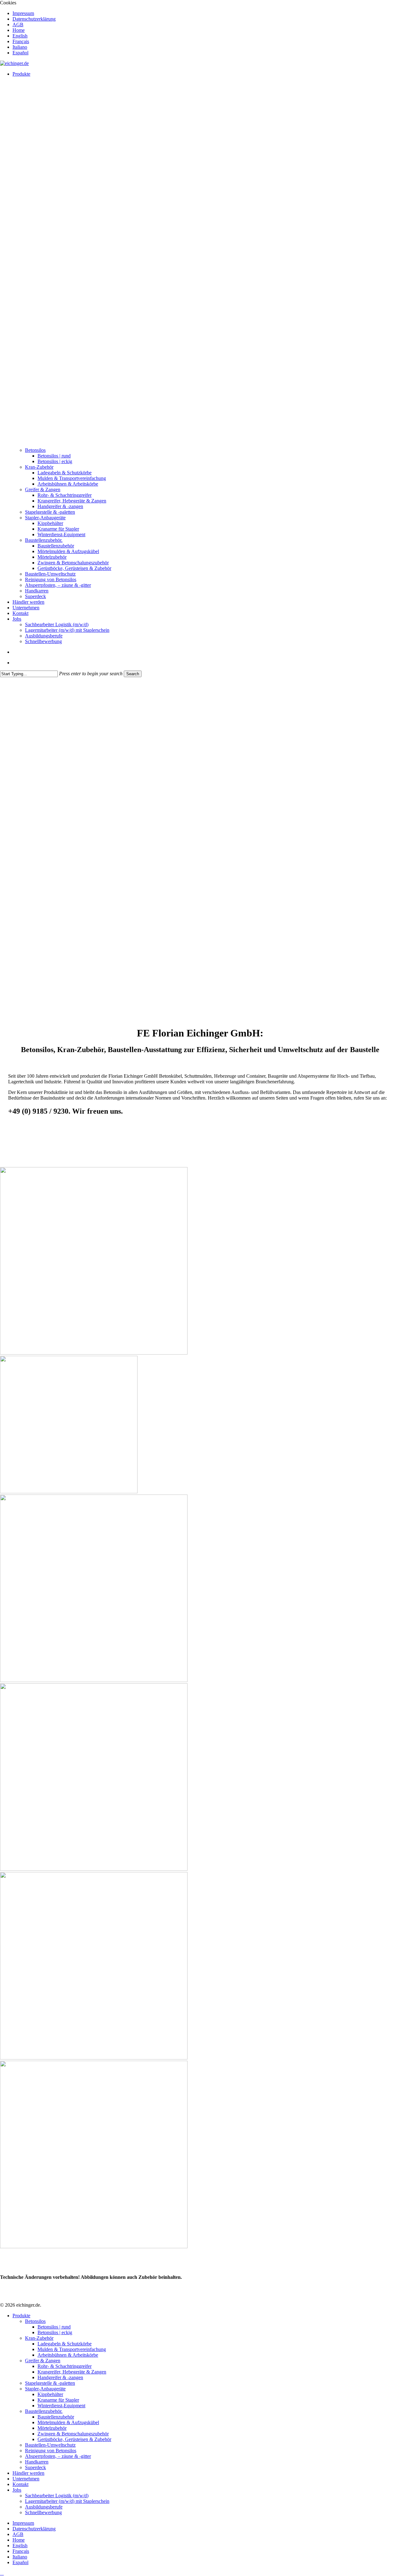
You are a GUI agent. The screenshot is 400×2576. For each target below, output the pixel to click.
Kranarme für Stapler (58, 2400)
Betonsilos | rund (54, 2327)
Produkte (21, 2316)
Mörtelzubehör (52, 2428)
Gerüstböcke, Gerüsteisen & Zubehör (74, 2439)
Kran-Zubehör (39, 2338)
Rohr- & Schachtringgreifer (65, 2366)
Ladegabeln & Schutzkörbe (65, 2344)
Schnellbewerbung (43, 2512)
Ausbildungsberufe (44, 2507)
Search (133, 674)
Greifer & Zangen (43, 2361)
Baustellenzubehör (56, 2417)
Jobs (17, 2490)
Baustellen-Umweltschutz (50, 2445)
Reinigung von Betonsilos (51, 2451)
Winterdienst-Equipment (61, 2406)
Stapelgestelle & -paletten (50, 2383)
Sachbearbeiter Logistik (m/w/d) (57, 2496)
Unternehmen (26, 2479)
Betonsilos (35, 2321)
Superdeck (35, 2467)
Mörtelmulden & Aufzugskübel (68, 2422)
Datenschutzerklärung (34, 2529)
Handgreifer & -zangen (60, 2377)
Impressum (23, 2523)
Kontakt (20, 2484)
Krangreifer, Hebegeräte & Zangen (72, 2372)
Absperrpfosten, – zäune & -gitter (58, 2456)
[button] (2, 2573)
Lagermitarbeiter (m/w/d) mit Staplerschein (67, 2501)
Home (19, 2540)
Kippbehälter (50, 2394)
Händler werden (28, 2473)
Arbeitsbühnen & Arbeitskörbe (68, 2355)
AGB (18, 2534)
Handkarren (37, 2462)
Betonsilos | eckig (55, 2332)
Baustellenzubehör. (44, 2411)
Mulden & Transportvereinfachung (72, 2349)
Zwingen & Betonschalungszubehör (73, 2434)
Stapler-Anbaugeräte (45, 2389)
